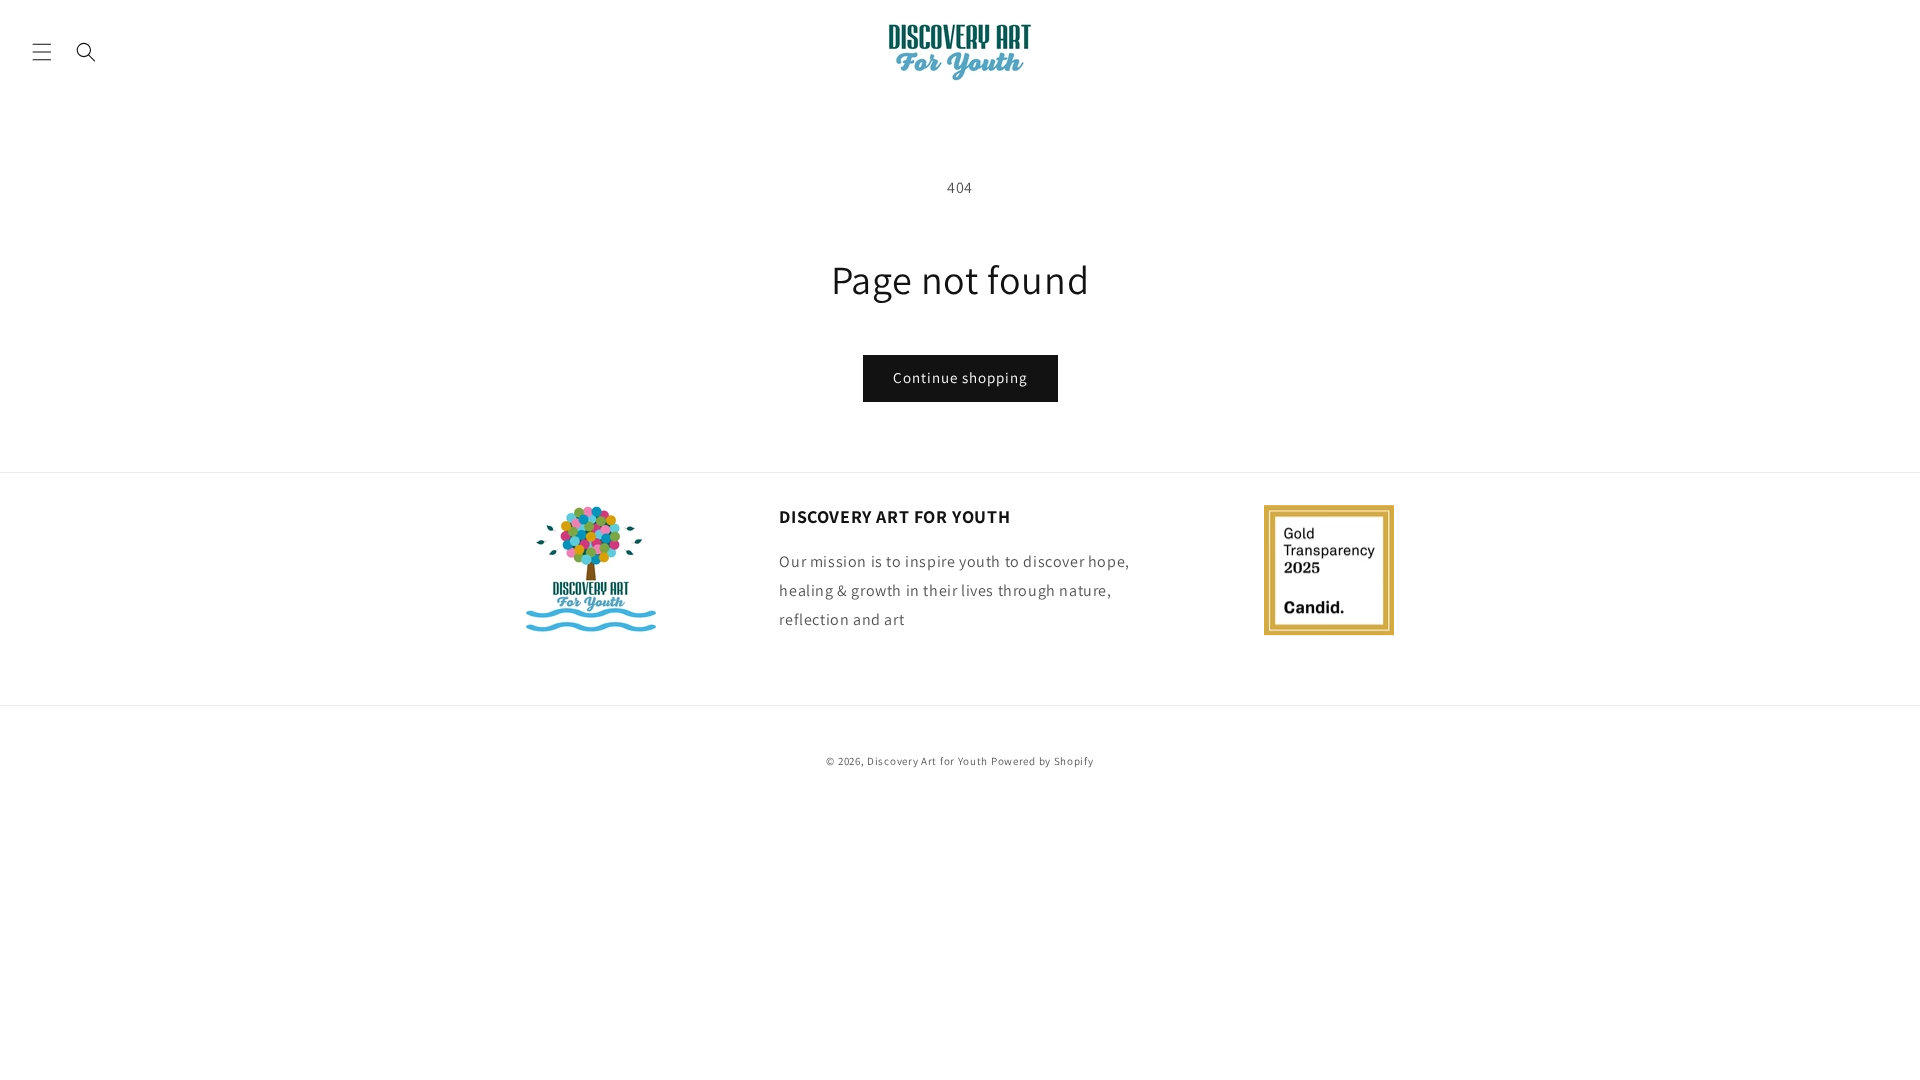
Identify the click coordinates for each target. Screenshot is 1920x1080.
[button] (42, 52)
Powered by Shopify (1042, 761)
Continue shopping (960, 377)
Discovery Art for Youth (927, 761)
